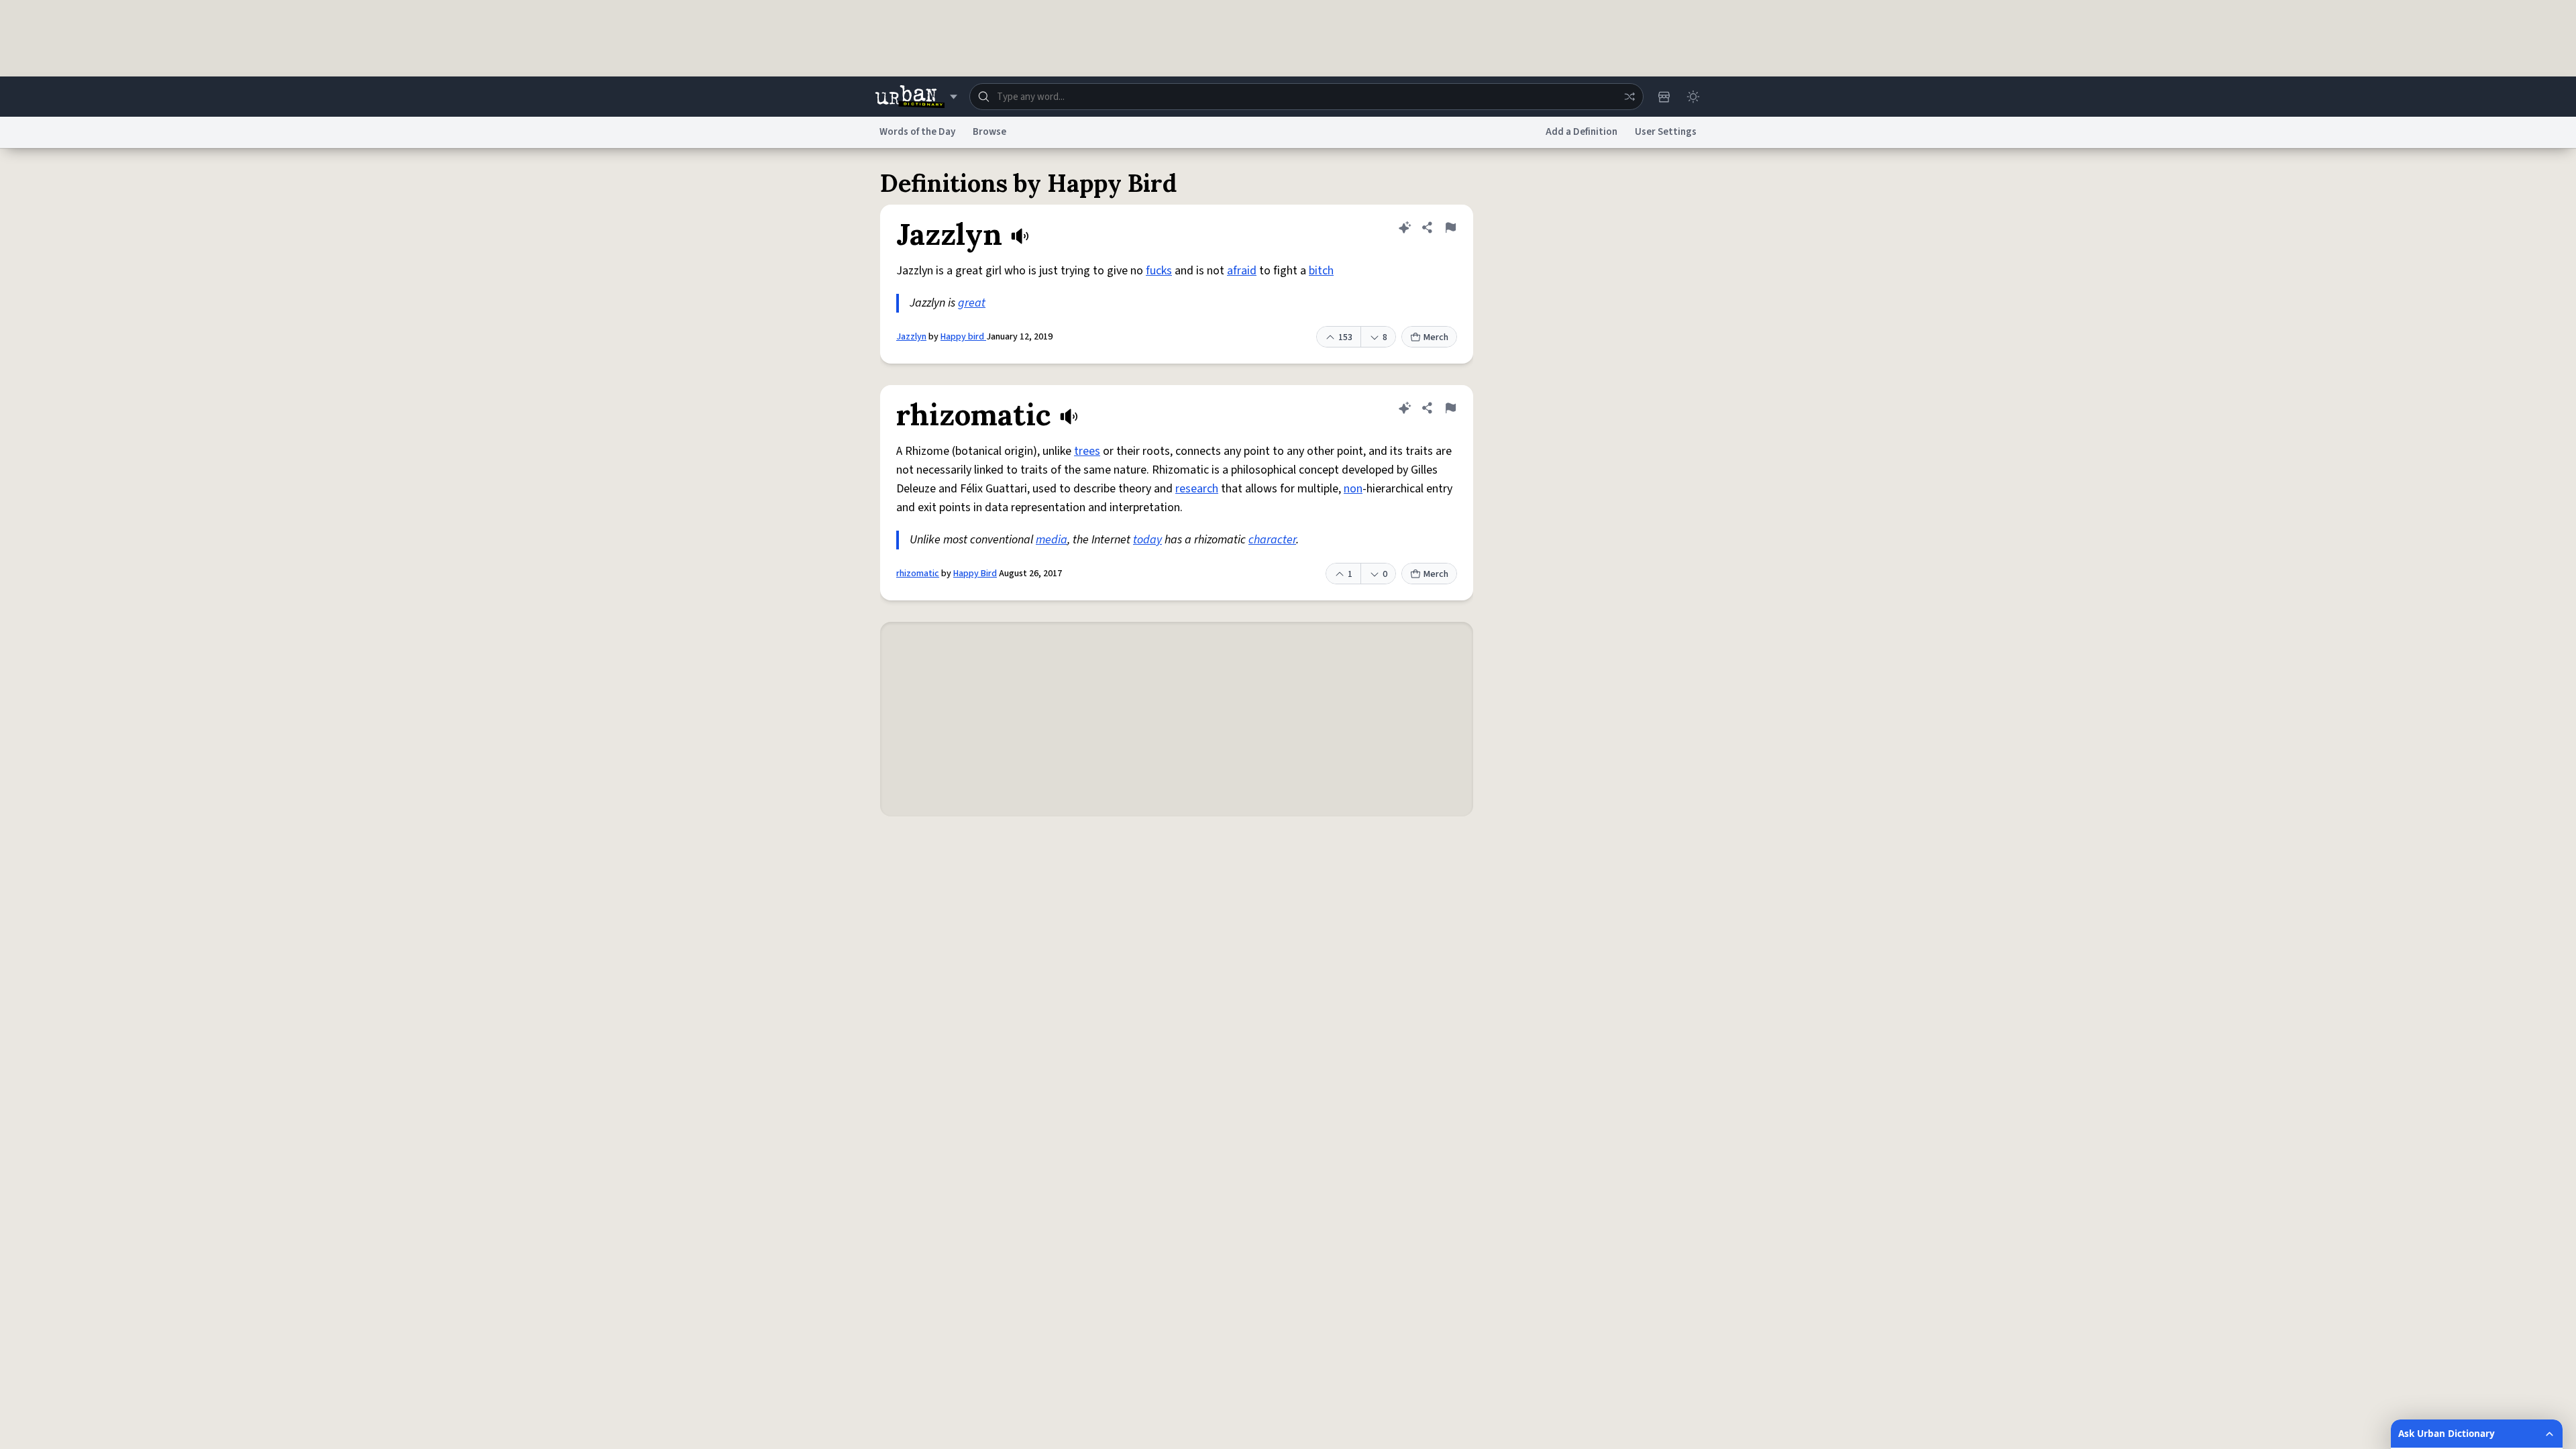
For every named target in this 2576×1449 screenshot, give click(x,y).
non (1353, 489)
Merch (1436, 337)
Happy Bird (975, 574)
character (1272, 540)
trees (1087, 451)
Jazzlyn (911, 337)
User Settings (1666, 132)
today (1147, 540)
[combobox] (1306, 97)
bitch (1321, 271)
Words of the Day (917, 132)
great (972, 303)
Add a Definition (1581, 132)
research (1197, 489)
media (1052, 540)
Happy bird (963, 337)
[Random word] (1629, 97)
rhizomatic (918, 574)
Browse (989, 132)
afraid (1242, 271)
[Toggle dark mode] (1693, 97)
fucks (1159, 271)
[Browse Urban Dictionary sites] (916, 97)
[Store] (1664, 97)
